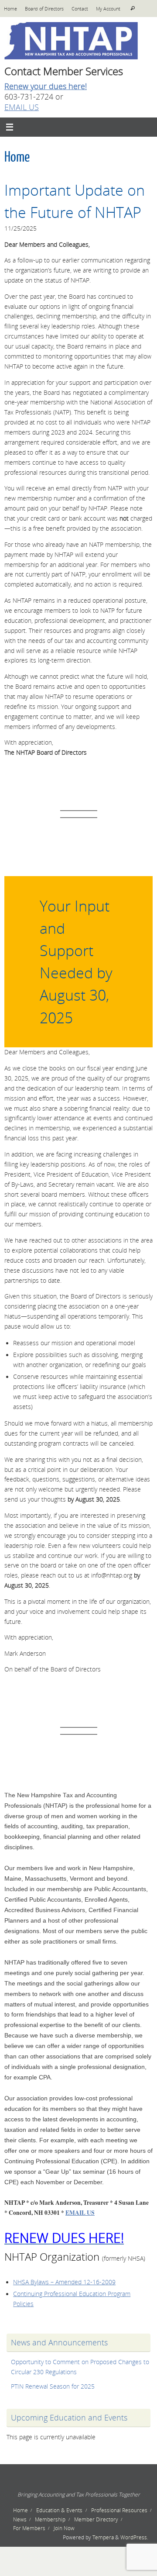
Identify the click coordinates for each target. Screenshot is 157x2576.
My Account (108, 9)
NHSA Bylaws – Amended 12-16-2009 (64, 2282)
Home (10, 9)
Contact (80, 9)
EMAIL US (22, 107)
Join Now (64, 2528)
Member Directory (96, 2519)
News (20, 2519)
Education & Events (59, 2510)
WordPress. (134, 2537)
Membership (50, 2519)
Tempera (103, 2537)
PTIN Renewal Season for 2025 (53, 2386)
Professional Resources (119, 2510)
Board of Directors (44, 9)
